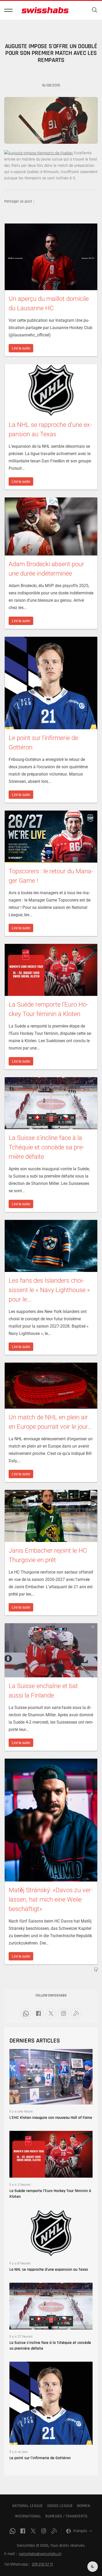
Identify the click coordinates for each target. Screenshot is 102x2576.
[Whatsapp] (26, 2013)
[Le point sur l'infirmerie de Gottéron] (51, 2403)
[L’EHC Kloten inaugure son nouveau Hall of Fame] (51, 2077)
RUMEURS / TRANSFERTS (66, 2516)
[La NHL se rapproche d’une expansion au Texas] (51, 2233)
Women (83, 2506)
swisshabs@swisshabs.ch (40, 2554)
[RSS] (76, 2013)
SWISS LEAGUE (60, 2506)
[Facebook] (38, 2013)
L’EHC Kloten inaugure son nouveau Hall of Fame (51, 2118)
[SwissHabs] (45, 10)
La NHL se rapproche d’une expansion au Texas (49, 2270)
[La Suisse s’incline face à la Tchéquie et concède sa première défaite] (51, 2306)
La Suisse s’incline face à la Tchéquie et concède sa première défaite (50, 2346)
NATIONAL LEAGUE (28, 2506)
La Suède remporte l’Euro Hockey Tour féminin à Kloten (50, 2194)
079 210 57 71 (42, 2564)
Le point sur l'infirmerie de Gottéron (40, 2458)
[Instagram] (64, 2013)
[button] (8, 10)
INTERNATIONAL (28, 2516)
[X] (51, 2013)
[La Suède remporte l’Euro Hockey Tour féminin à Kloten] (51, 2154)
